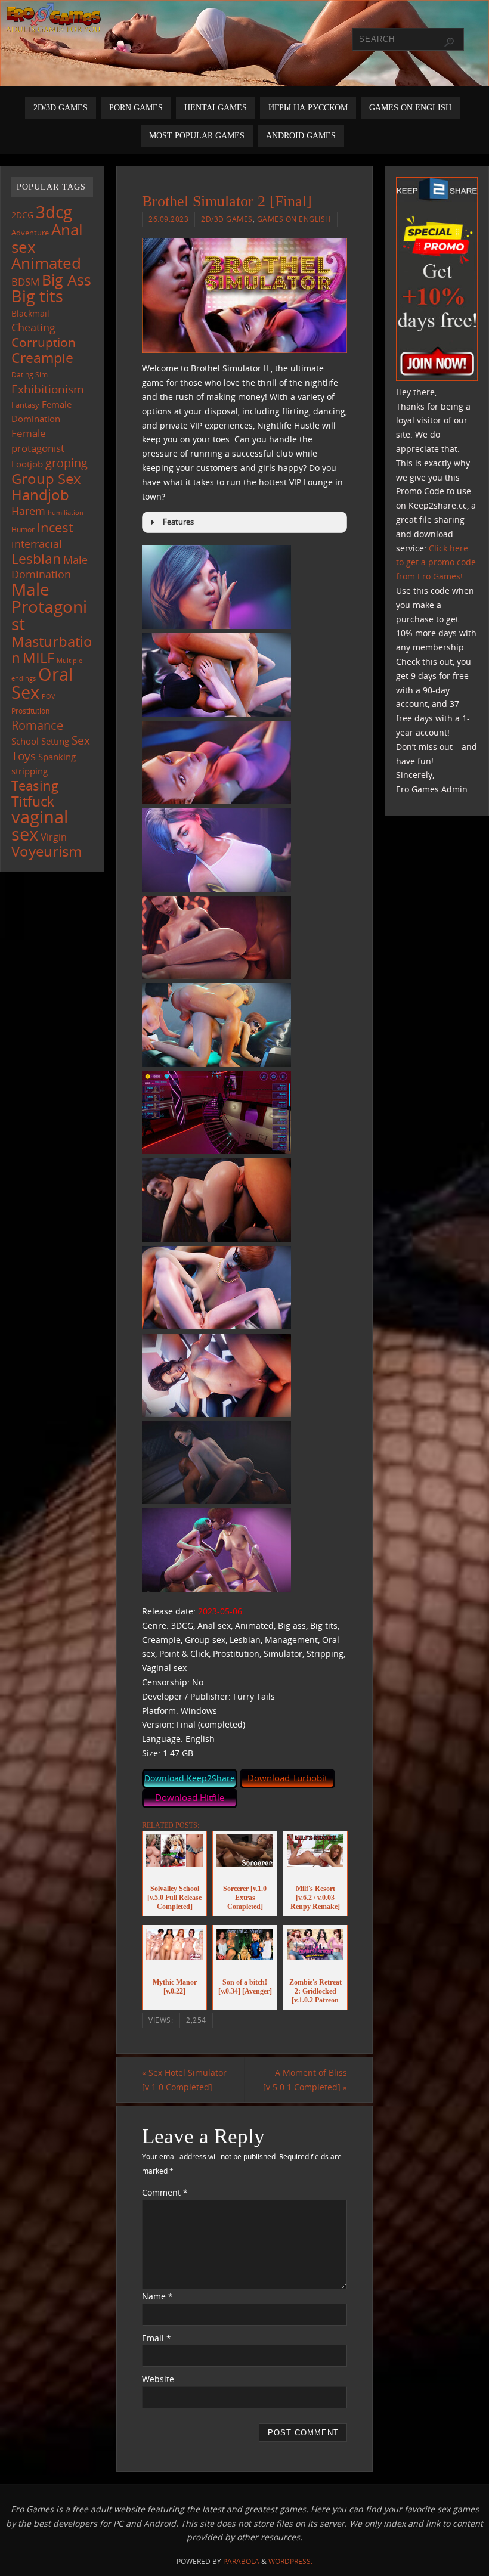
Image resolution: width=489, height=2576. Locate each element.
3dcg (54, 212)
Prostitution (30, 711)
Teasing (35, 785)
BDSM (25, 282)
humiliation (66, 513)
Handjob (40, 495)
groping (66, 463)
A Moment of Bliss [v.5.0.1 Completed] (305, 2080)
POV (49, 696)
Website (158, 2379)
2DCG (22, 215)
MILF (38, 657)
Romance (37, 725)
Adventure (30, 233)
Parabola (241, 2561)
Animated (46, 263)
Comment (165, 2192)
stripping (30, 771)
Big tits (37, 296)
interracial (37, 544)
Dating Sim (30, 375)
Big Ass (66, 280)
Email (157, 2338)
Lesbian (36, 559)
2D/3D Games (227, 219)
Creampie (42, 358)
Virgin (54, 837)
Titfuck (33, 801)
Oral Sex (42, 683)
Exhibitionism (48, 389)
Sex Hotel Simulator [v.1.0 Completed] (184, 2080)
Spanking (57, 757)
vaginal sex (40, 825)
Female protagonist (38, 441)
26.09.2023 (168, 219)
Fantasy (25, 405)
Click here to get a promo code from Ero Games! (436, 562)
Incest (55, 527)
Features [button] (178, 522)
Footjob (27, 464)
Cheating (33, 327)
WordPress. (290, 2561)
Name (157, 2296)
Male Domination (49, 567)
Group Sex (46, 478)
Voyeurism (47, 851)
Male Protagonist (49, 606)
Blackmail (30, 313)
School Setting (40, 741)
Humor (23, 529)
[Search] (449, 42)
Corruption (44, 342)
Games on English (294, 219)
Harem (28, 511)
